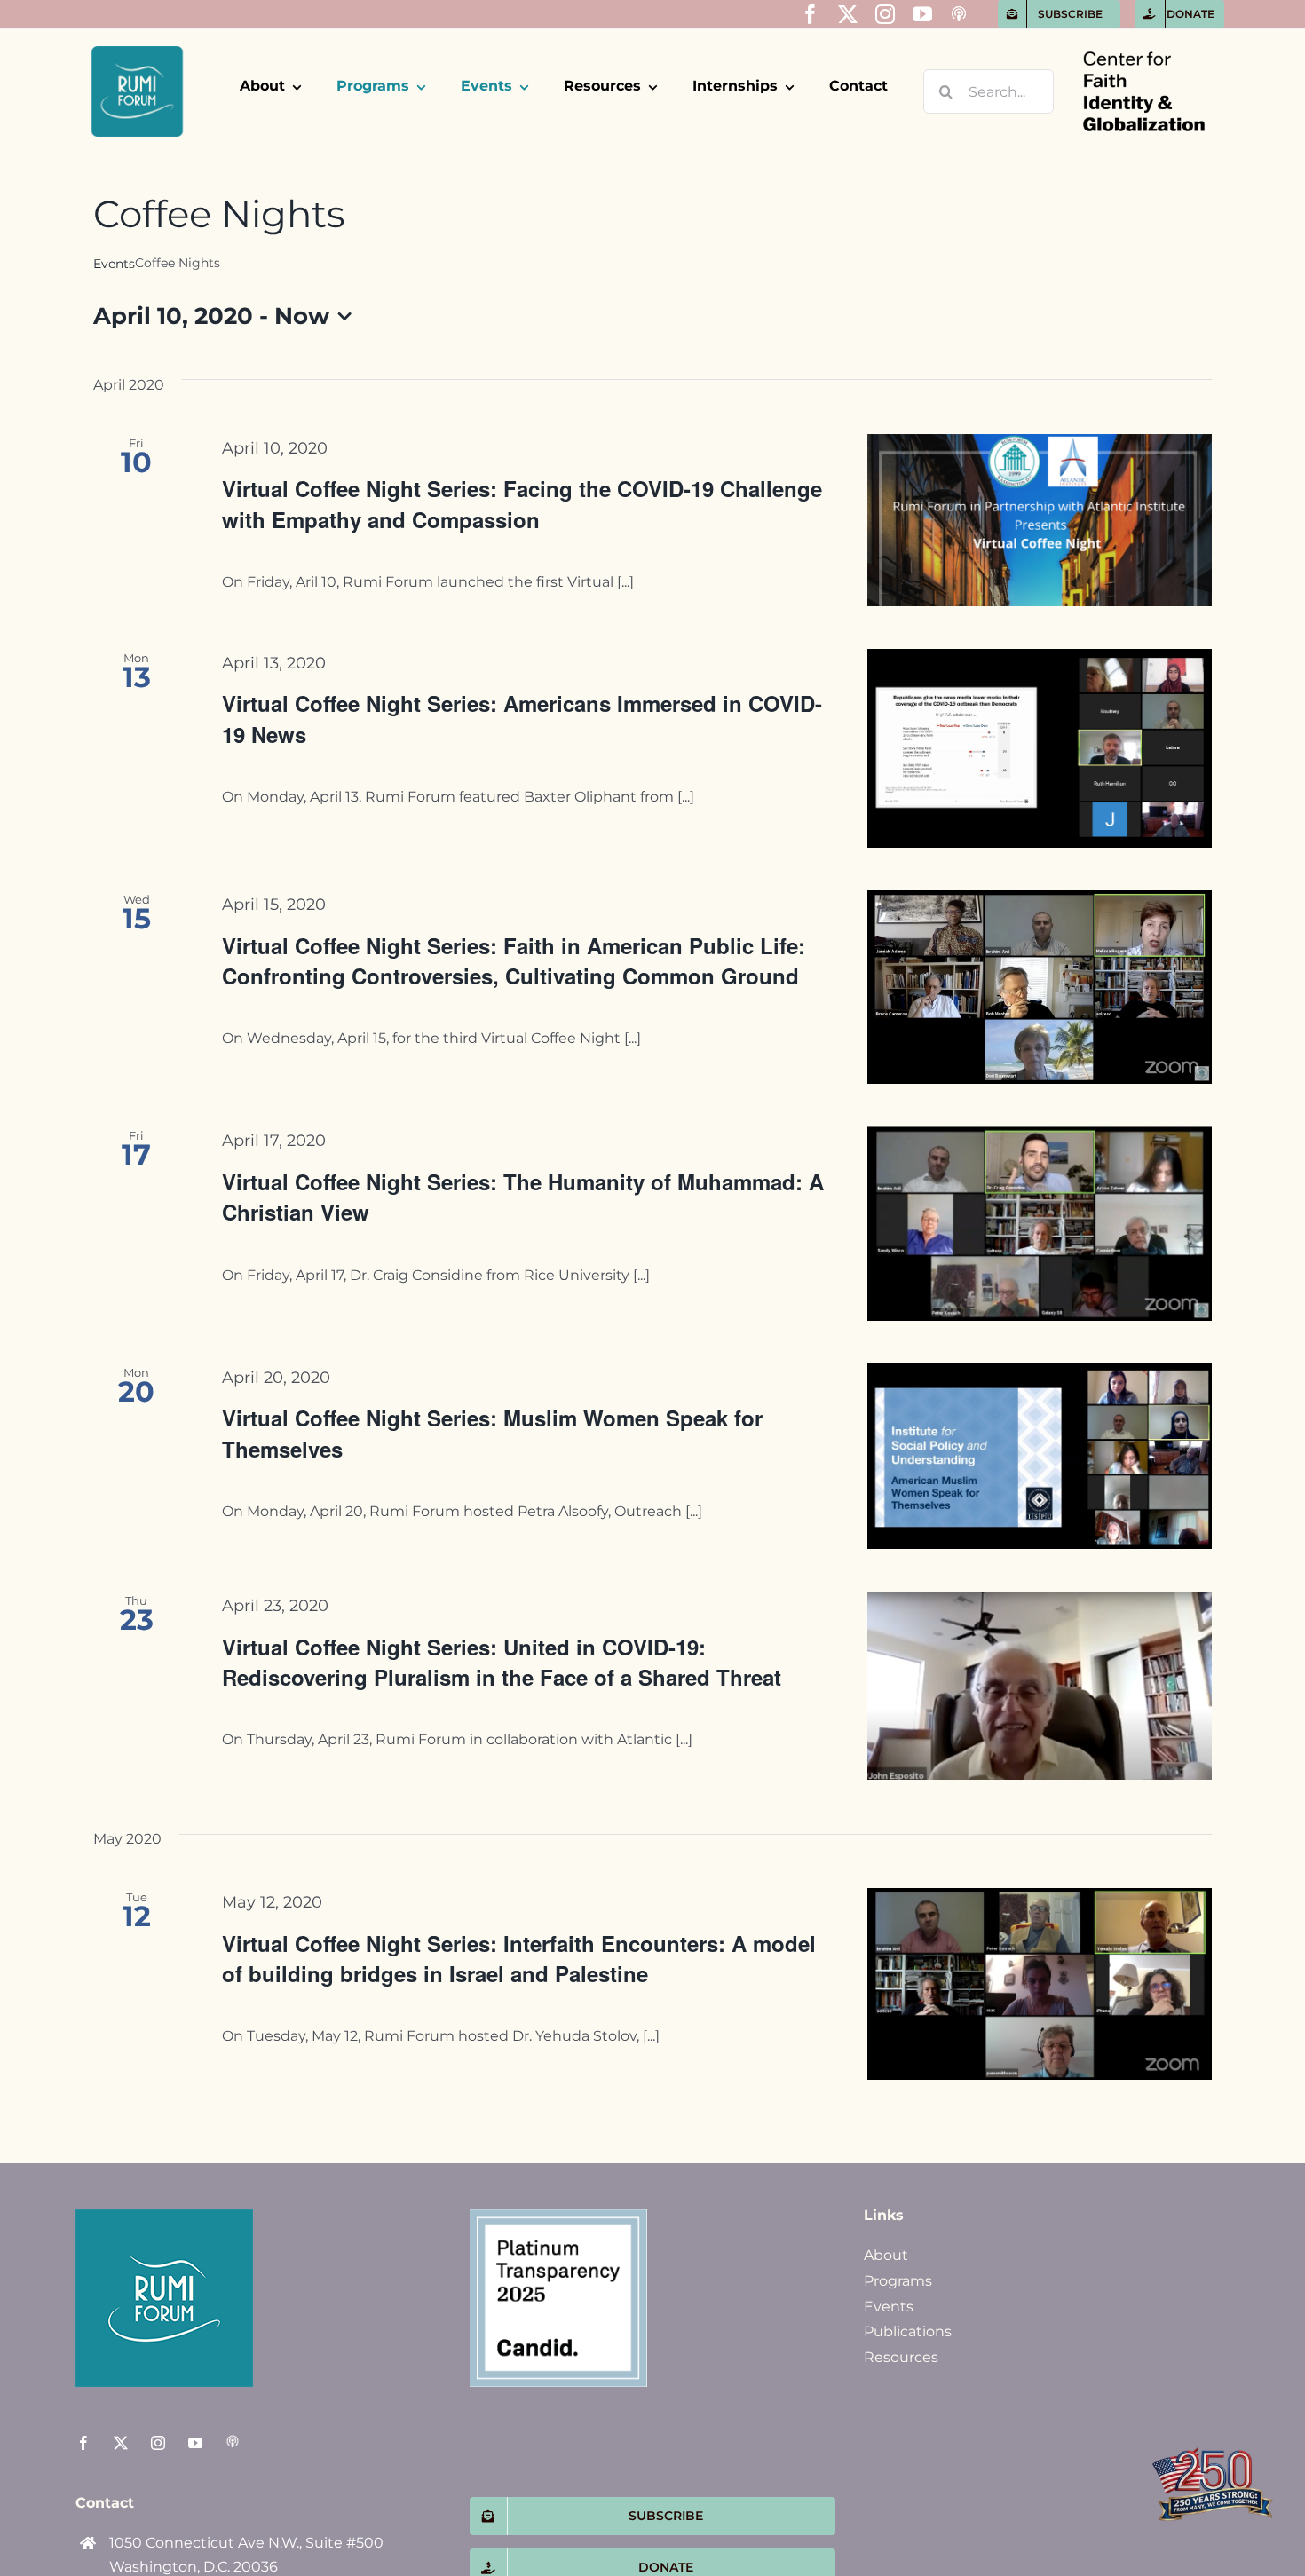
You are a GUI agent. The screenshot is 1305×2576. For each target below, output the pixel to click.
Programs (898, 2281)
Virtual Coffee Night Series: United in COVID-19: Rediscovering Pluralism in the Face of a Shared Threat (502, 1662)
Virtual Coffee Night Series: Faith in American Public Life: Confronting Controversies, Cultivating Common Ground (514, 960)
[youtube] (922, 14)
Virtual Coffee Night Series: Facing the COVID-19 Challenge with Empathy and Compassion (522, 503)
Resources (901, 2357)
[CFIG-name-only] (1144, 36)
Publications (908, 2331)
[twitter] (848, 14)
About (886, 2255)
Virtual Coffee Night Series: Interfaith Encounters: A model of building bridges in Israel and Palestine (519, 1958)
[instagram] (885, 14)
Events (114, 264)
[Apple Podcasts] (959, 14)
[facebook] (811, 14)
